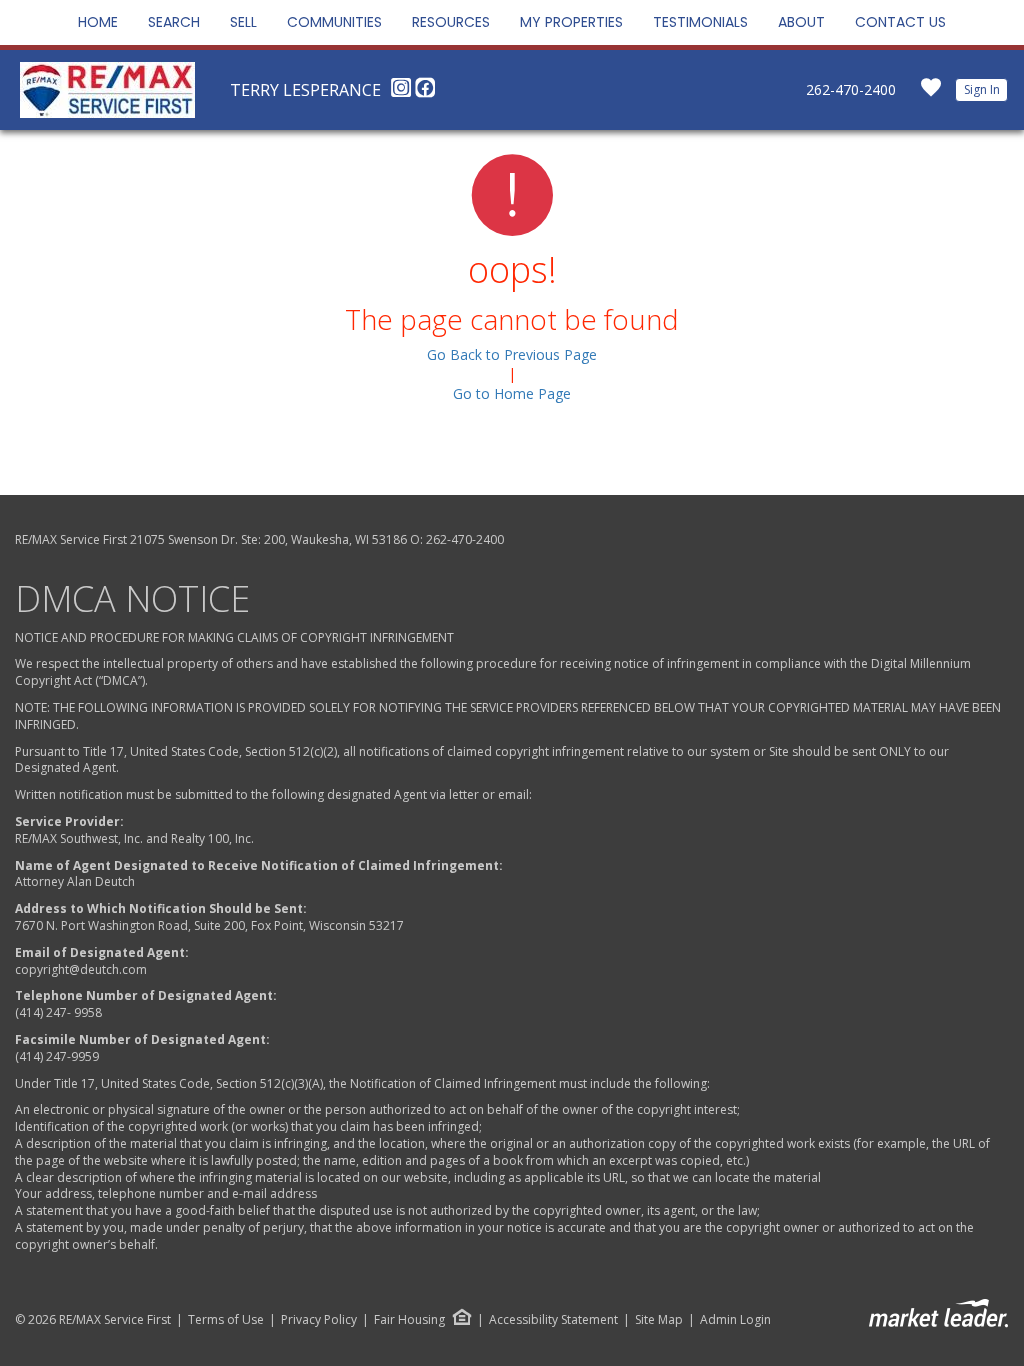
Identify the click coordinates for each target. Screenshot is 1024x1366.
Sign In (982, 89)
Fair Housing (409, 1319)
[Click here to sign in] (931, 93)
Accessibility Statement (553, 1320)
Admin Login (735, 1320)
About (801, 22)
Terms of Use (226, 1320)
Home (98, 22)
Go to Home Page (512, 393)
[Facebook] (425, 93)
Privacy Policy (319, 1320)
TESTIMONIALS (700, 22)
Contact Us (900, 22)
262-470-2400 (851, 89)
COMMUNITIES (334, 22)
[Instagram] (403, 93)
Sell (243, 22)
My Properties (571, 22)
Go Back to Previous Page (512, 354)
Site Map (659, 1320)
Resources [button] (451, 22)
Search (174, 22)
